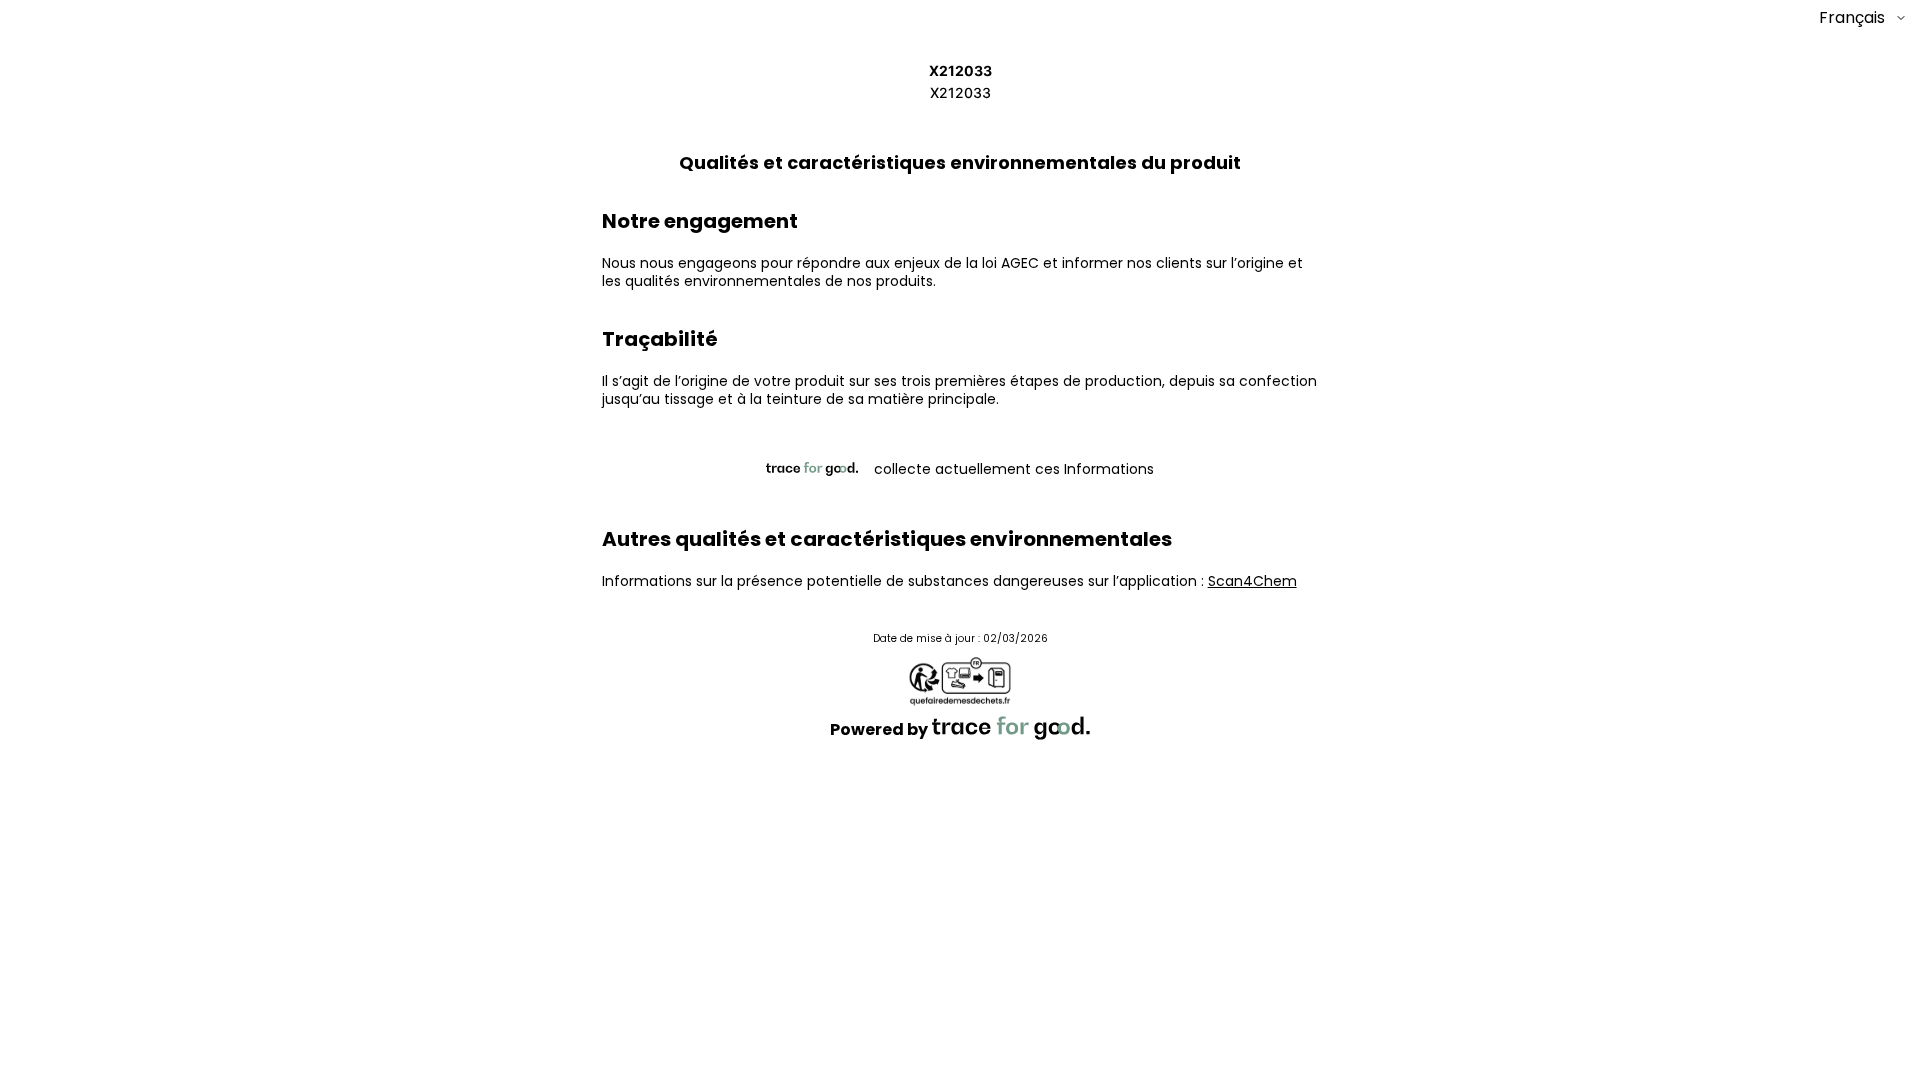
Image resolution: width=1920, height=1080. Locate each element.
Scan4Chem (1252, 581)
